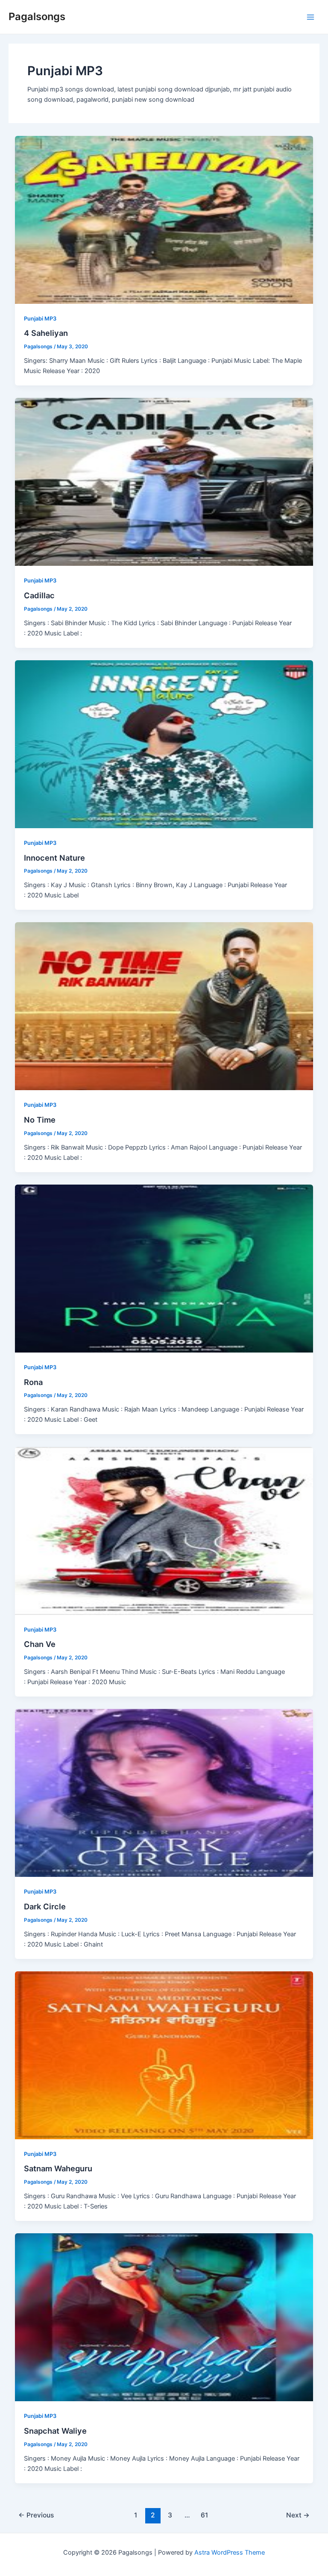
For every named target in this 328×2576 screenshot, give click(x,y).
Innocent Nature (54, 858)
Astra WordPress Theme (230, 2552)
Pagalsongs (37, 16)
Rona (33, 1382)
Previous (36, 2515)
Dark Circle (45, 1906)
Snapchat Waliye (55, 2431)
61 (204, 2515)
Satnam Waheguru (58, 2168)
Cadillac (39, 595)
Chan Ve (40, 1644)
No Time (40, 1120)
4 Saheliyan (46, 333)
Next (298, 2515)
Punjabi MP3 (40, 319)
